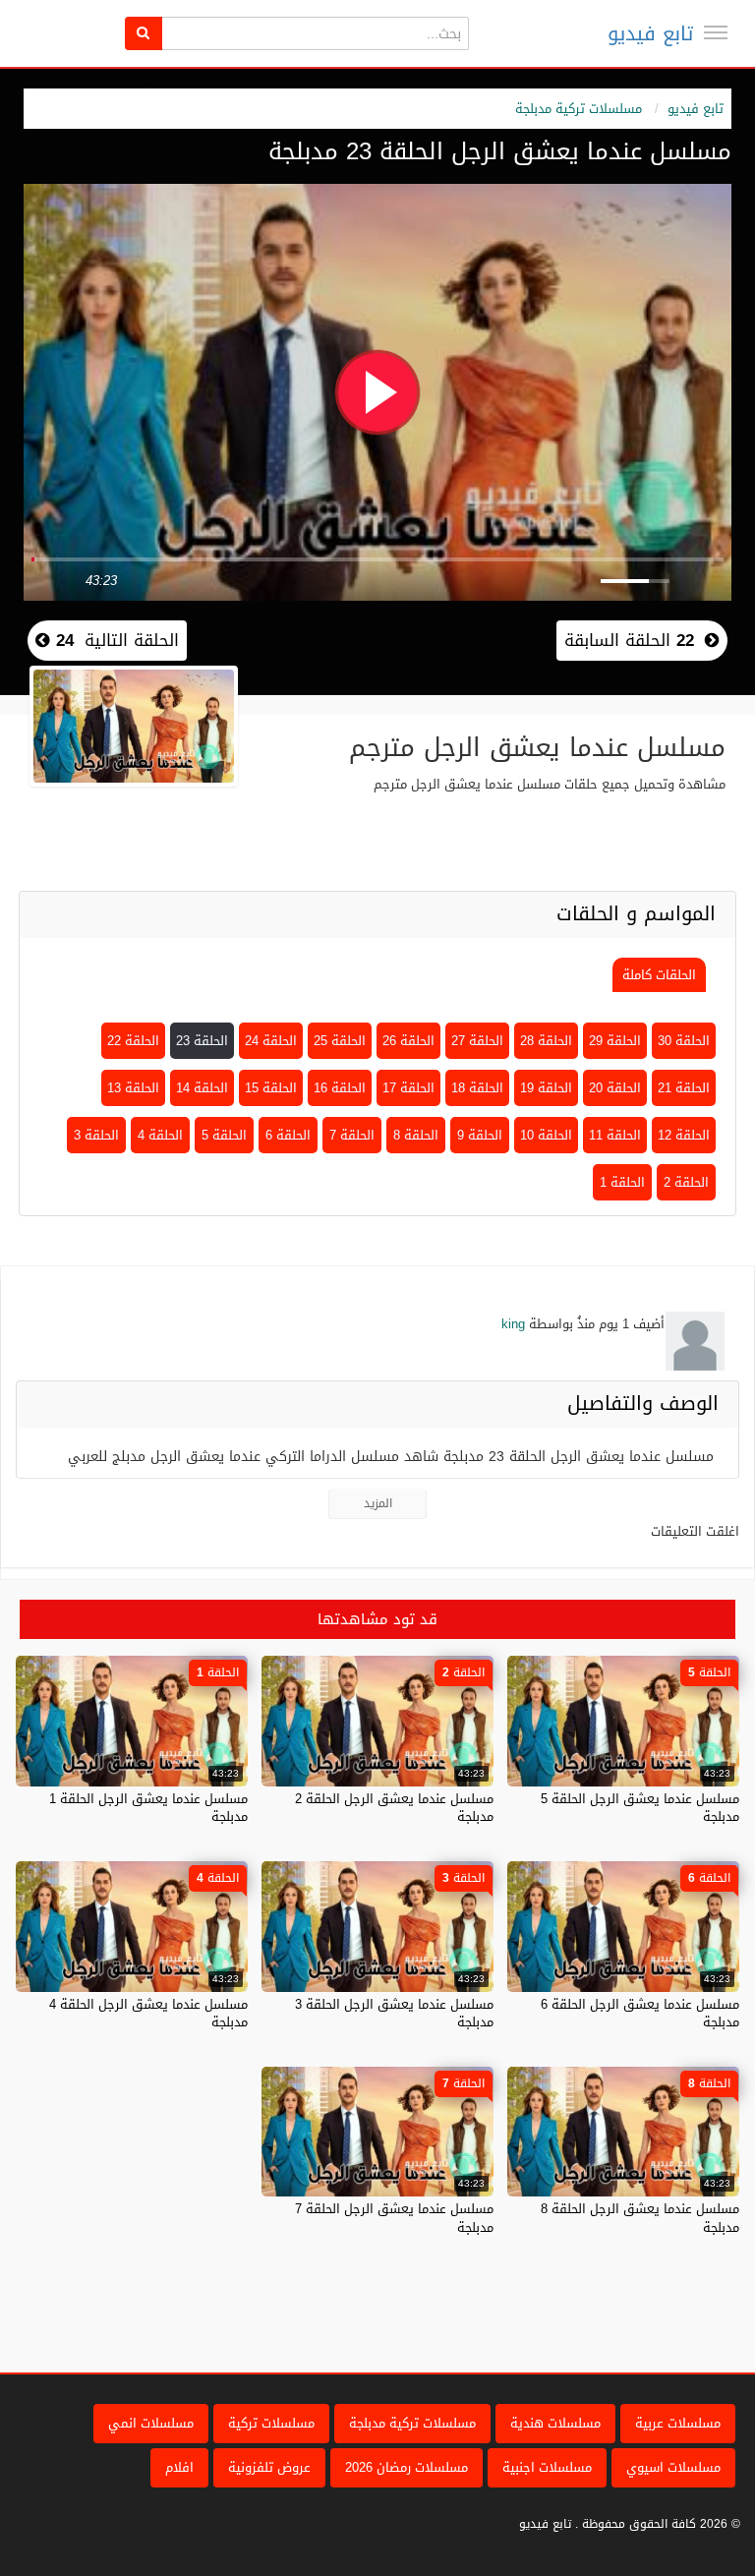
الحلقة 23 (202, 1041)
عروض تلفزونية (269, 2467)
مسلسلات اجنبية (547, 2467)
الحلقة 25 (340, 1041)
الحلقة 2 (686, 1182)
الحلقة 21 (684, 1088)
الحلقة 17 (408, 1088)
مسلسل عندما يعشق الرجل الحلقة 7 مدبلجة (394, 2218)
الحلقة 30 (684, 1041)
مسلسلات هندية (555, 2423)
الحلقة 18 (477, 1088)
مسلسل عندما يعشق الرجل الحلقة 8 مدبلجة (640, 2218)
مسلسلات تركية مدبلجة (579, 109)
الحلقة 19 (546, 1088)
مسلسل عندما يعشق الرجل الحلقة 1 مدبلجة (148, 1808)
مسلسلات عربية (678, 2423)
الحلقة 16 (340, 1088)
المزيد (378, 1503)
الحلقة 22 (133, 1041)
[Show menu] (716, 32)
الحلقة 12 (684, 1135)
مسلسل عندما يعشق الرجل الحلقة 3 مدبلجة (394, 2013)
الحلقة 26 (408, 1041)
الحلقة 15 (271, 1088)
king (513, 1324)
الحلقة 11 (615, 1135)
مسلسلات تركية (271, 2423)
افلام (179, 2467)
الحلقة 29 (615, 1041)
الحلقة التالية (115, 640)
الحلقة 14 (202, 1088)
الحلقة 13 (133, 1088)
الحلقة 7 (352, 1135)
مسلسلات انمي (151, 2423)
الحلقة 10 (546, 1135)
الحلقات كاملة (659, 975)
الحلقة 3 (96, 1135)
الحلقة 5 (224, 1135)
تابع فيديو (650, 33)
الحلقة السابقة (629, 640)
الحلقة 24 (271, 1041)
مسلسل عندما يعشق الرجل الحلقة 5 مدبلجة (640, 1808)
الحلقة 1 (622, 1182)
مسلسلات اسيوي (673, 2467)
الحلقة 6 (288, 1135)
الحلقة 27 (477, 1041)
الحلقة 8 (416, 1135)
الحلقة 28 (546, 1041)
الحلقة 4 (160, 1135)
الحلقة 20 (615, 1088)
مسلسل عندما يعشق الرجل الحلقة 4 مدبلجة (148, 2013)
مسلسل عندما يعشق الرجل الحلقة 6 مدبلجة (640, 2013)
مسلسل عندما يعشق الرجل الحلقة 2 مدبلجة (394, 1808)
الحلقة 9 (480, 1135)
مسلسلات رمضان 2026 (407, 2467)
